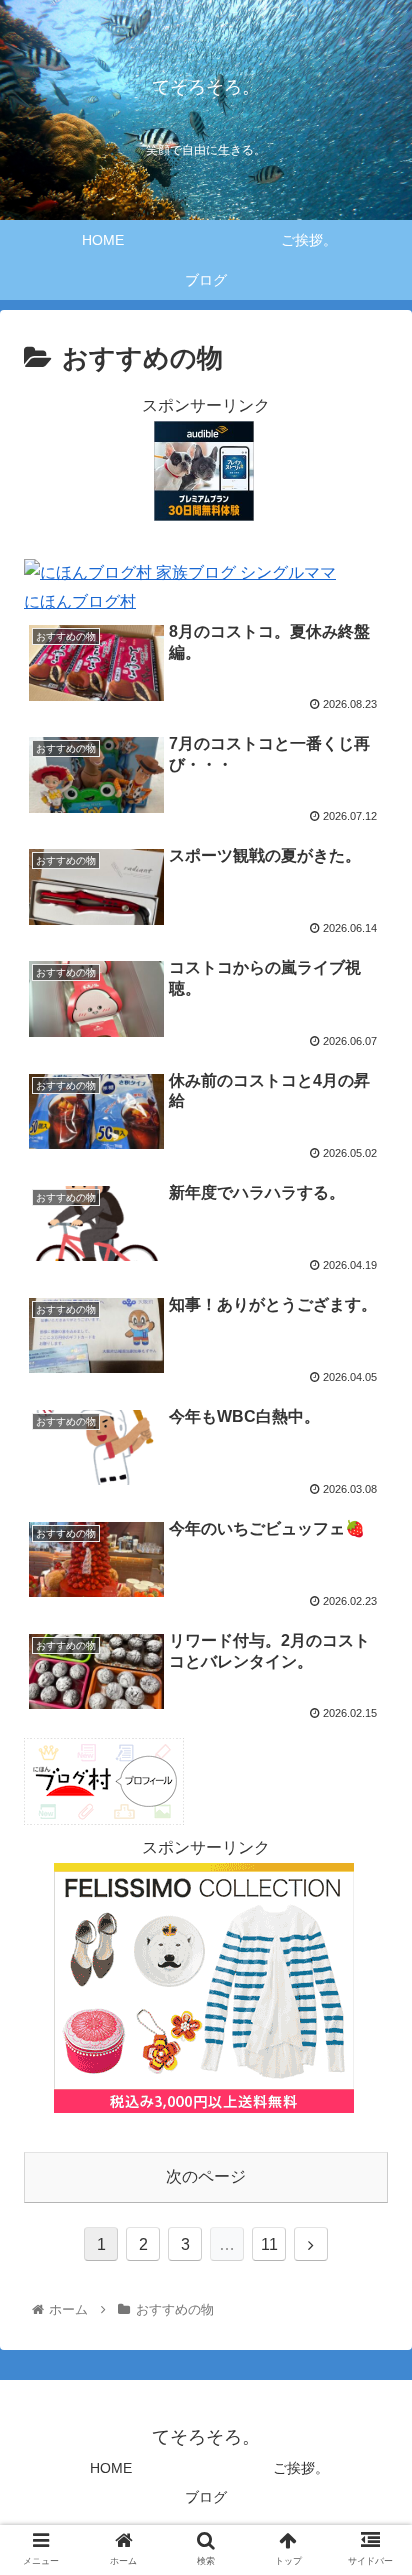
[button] (370, 1960)
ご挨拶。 (301, 2468)
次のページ (206, 2176)
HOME (111, 2468)
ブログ (206, 2497)
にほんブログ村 (80, 601)
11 (269, 2244)
